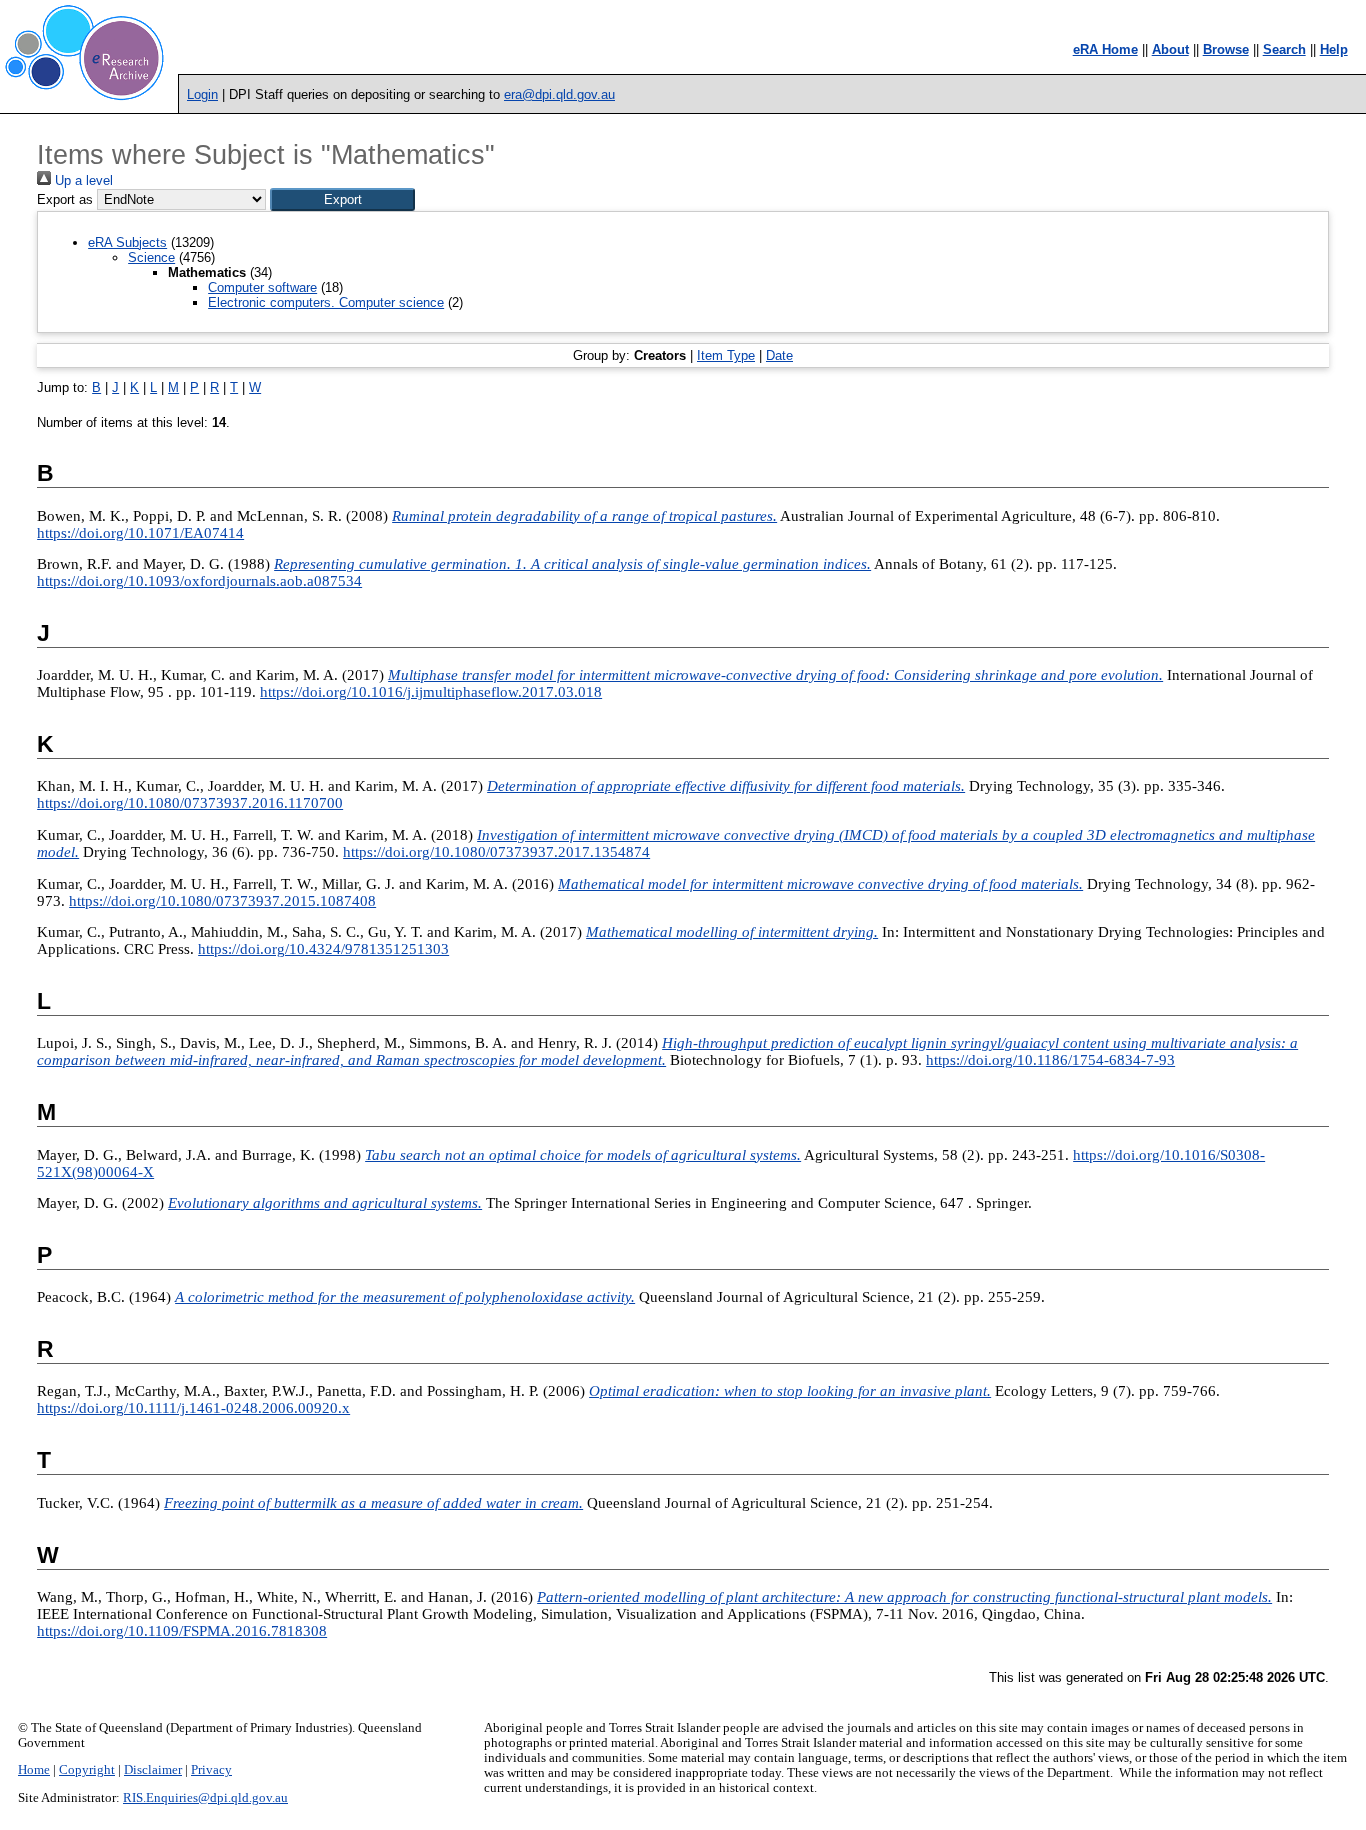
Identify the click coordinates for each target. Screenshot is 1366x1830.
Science (151, 257)
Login (202, 94)
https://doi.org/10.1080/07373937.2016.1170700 (190, 803)
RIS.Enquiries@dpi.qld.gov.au (205, 1798)
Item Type (726, 355)
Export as (65, 199)
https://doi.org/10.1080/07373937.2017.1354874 (496, 852)
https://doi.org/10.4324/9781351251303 (323, 949)
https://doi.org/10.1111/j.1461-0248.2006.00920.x (193, 1408)
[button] (342, 199)
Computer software (262, 287)
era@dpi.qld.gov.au (559, 94)
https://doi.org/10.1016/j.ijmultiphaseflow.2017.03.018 (431, 692)
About (1170, 49)
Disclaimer (153, 1770)
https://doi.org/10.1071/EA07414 (140, 533)
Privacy (211, 1770)
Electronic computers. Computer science (326, 302)
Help (1334, 49)
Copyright (87, 1770)
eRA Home (1105, 49)
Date (779, 355)
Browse (1226, 49)
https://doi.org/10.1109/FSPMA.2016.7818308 (182, 1631)
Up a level (82, 180)
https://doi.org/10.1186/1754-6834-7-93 (1050, 1060)
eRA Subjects (127, 242)
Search (1284, 49)
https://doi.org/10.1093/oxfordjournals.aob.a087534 (199, 581)
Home (34, 1770)
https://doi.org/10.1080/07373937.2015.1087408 (222, 901)
